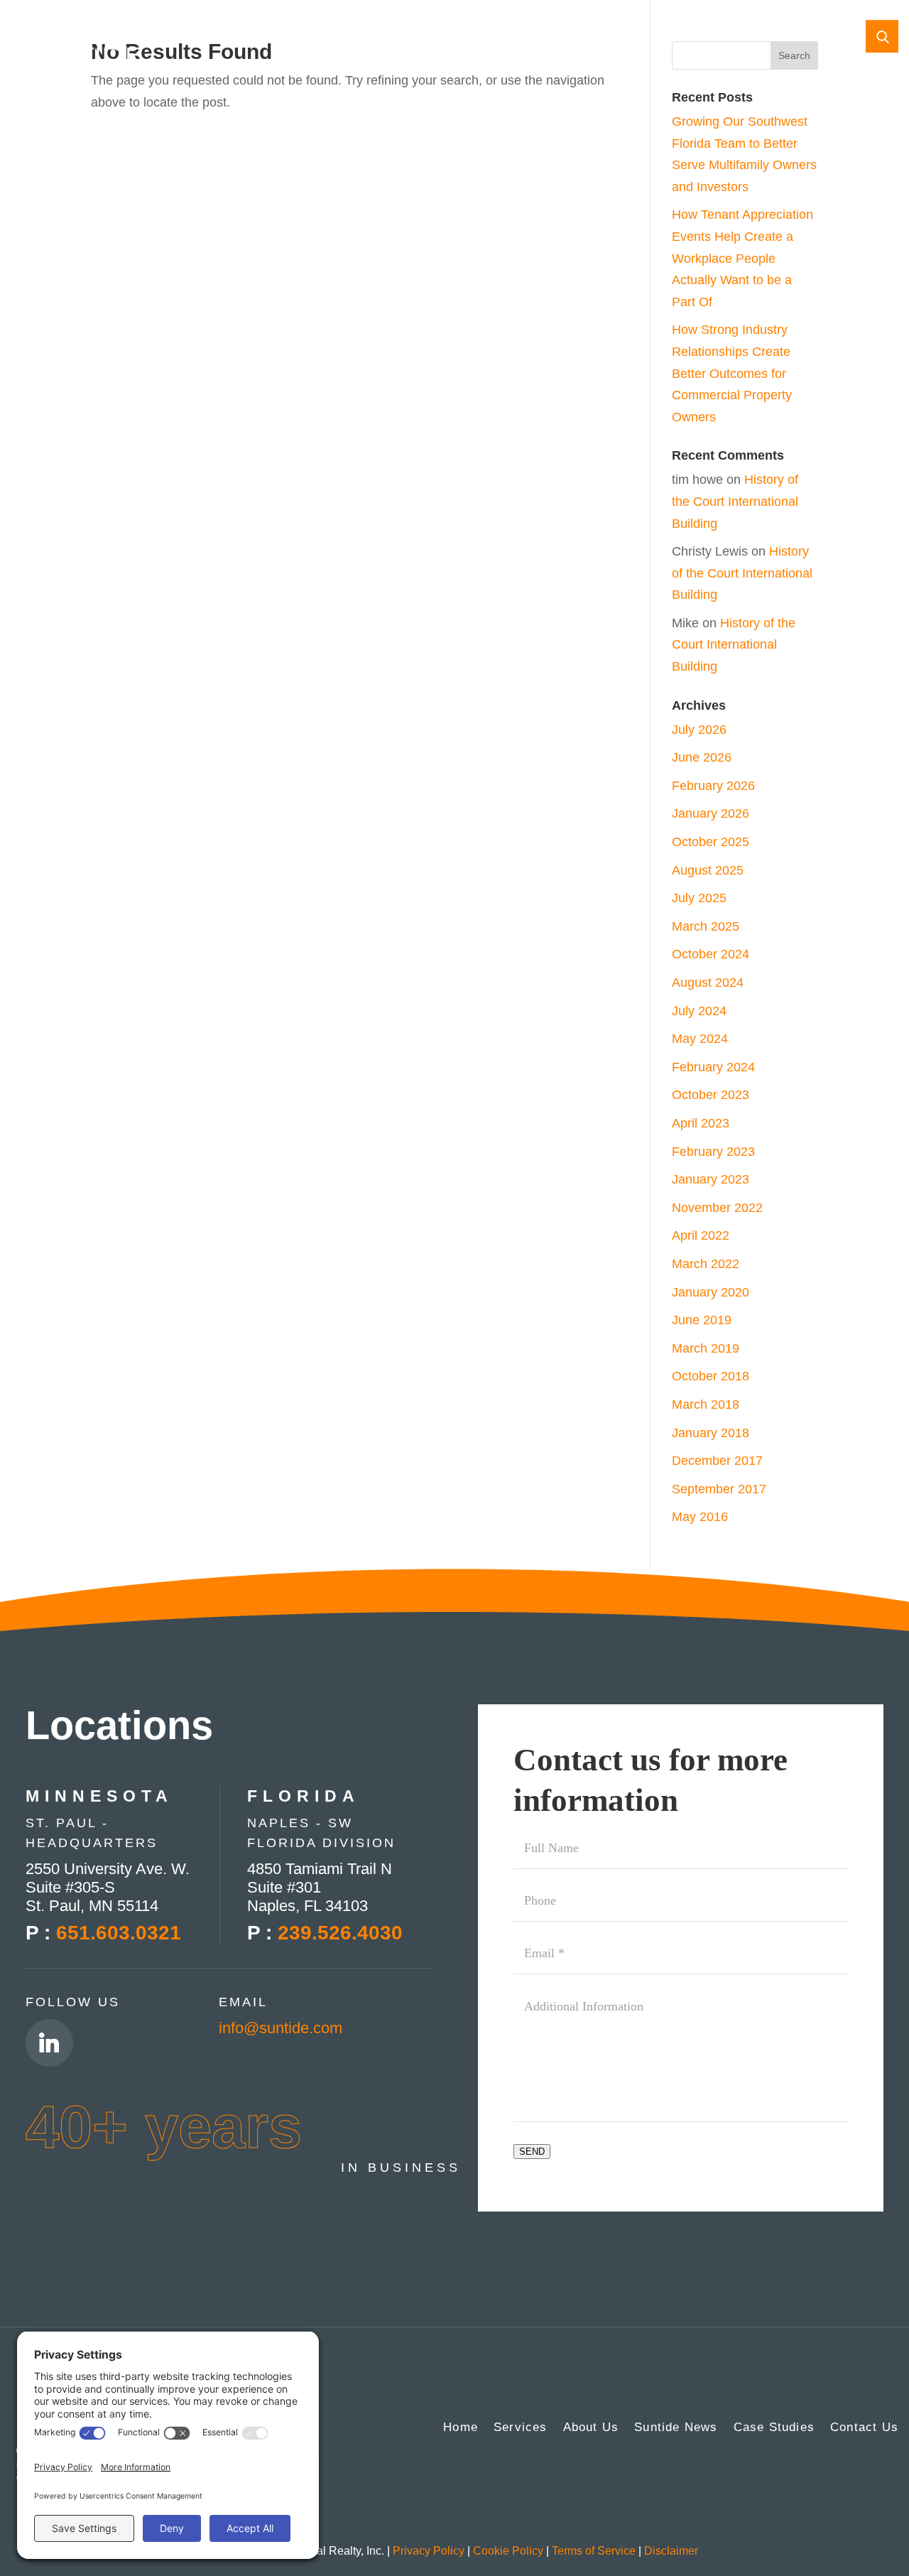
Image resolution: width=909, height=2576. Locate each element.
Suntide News (676, 2428)
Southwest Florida (579, 38)
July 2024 (699, 1011)
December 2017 (717, 1461)
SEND (532, 2152)
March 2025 (706, 926)
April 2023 (701, 1123)
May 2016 (700, 1517)
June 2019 (702, 1320)
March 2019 (706, 1348)
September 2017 (719, 1489)
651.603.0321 (119, 1933)
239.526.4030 (340, 1933)
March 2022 (706, 1264)
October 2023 (711, 1095)
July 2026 (699, 730)
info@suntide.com (281, 2028)
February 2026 (713, 786)
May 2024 (700, 1039)
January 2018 (711, 1433)
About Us (591, 2428)
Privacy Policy (429, 2551)
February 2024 (713, 1067)
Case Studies (678, 38)
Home (185, 38)
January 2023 (711, 1179)
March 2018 (706, 1405)
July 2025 (699, 898)
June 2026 (702, 757)
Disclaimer (671, 2551)
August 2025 (708, 870)
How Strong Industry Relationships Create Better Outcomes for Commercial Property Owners (732, 373)
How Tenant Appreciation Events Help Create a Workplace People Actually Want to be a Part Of (742, 258)
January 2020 (711, 1292)
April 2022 (701, 1235)
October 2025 (711, 842)
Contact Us (759, 38)
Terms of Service (594, 2551)
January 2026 (711, 813)
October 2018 (711, 1376)
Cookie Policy (508, 2551)
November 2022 (717, 1208)
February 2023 (713, 1152)
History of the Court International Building (735, 501)
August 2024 (708, 983)
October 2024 (711, 954)
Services (521, 2428)
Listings (393, 38)
